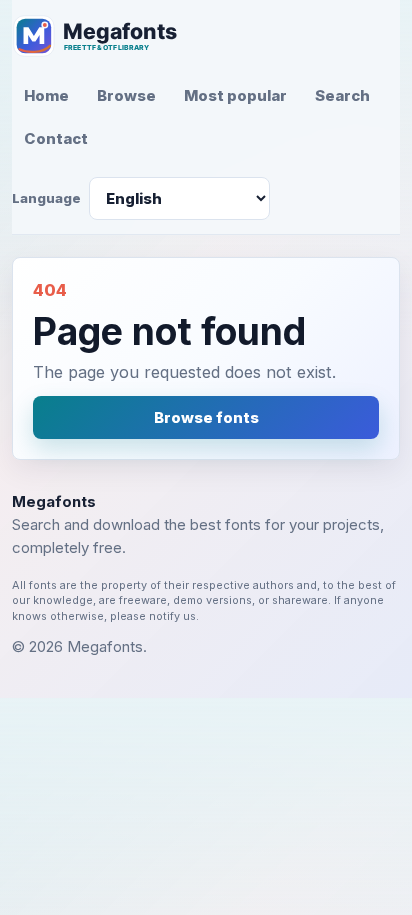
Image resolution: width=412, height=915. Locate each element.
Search (342, 95)
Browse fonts (206, 417)
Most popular (235, 95)
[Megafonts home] (107, 36)
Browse (126, 95)
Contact (56, 138)
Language (46, 198)
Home (46, 95)
